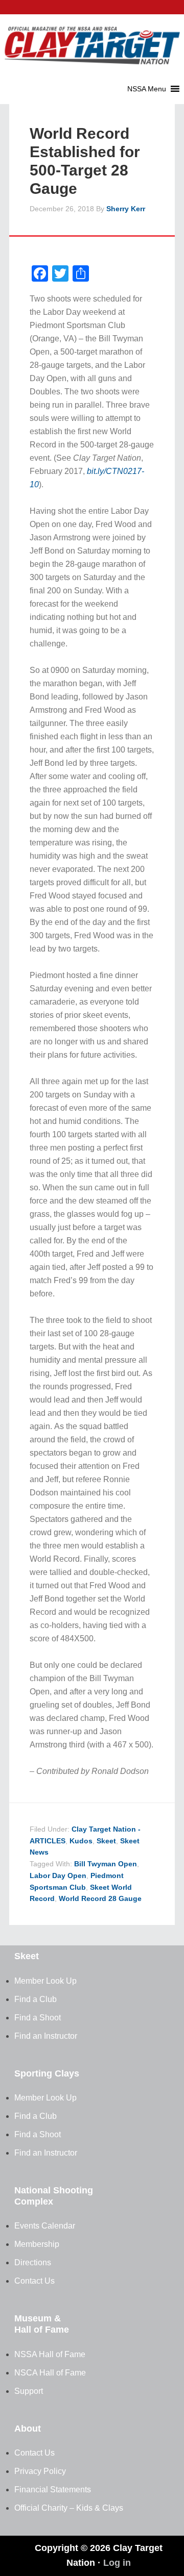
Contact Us (34, 2281)
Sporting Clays (47, 2073)
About (28, 2429)
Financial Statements (53, 2490)
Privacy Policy (40, 2471)
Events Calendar (45, 2226)
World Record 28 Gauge (100, 1898)
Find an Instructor (46, 2036)
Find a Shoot (38, 2018)
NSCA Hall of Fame (50, 2373)
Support (29, 2391)
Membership (37, 2244)
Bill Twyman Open (106, 1864)
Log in (117, 2563)
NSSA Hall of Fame (50, 2354)
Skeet (106, 1841)
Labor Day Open (58, 1875)
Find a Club (36, 1999)
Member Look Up (45, 1981)
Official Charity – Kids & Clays (69, 2508)
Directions (33, 2262)
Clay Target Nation (92, 38)
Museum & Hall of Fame (42, 2324)
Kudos (81, 1841)
